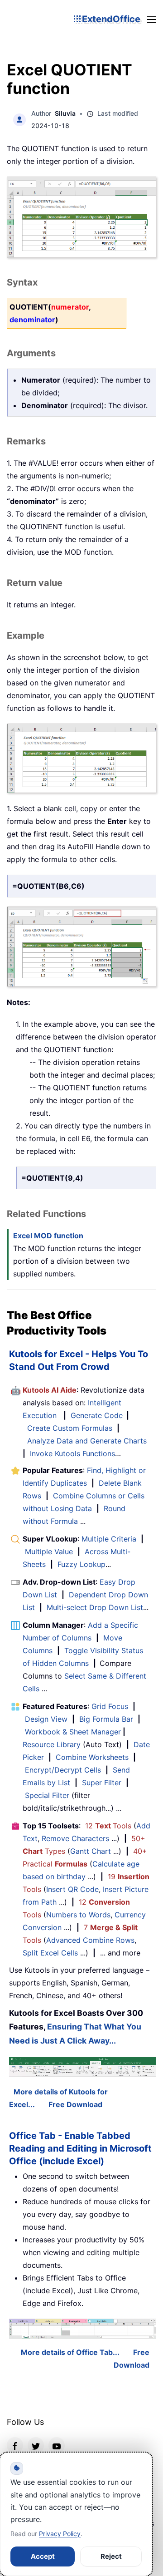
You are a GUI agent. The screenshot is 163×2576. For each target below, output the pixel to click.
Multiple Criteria (109, 1539)
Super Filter (102, 1783)
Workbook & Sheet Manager (73, 1732)
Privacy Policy (60, 2534)
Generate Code (97, 1415)
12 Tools (108, 1826)
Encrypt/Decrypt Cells (63, 1770)
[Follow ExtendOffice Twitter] (36, 2445)
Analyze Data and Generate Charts (87, 1441)
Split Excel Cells (50, 1953)
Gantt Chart (91, 1851)
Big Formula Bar (106, 1719)
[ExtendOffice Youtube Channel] (57, 2445)
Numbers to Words (78, 1915)
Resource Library (52, 1744)
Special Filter (47, 1795)
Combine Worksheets (92, 1757)
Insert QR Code (72, 1889)
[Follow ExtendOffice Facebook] (15, 2445)
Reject (111, 2556)
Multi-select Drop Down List (95, 1607)
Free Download (75, 2104)
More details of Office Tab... (70, 2352)
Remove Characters (75, 1838)
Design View (46, 1719)
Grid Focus (110, 1706)
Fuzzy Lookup (81, 1564)
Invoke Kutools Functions (72, 1453)
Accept (43, 2556)
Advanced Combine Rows (90, 1940)
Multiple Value (50, 1552)
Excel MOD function (48, 1236)
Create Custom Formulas (70, 1428)
